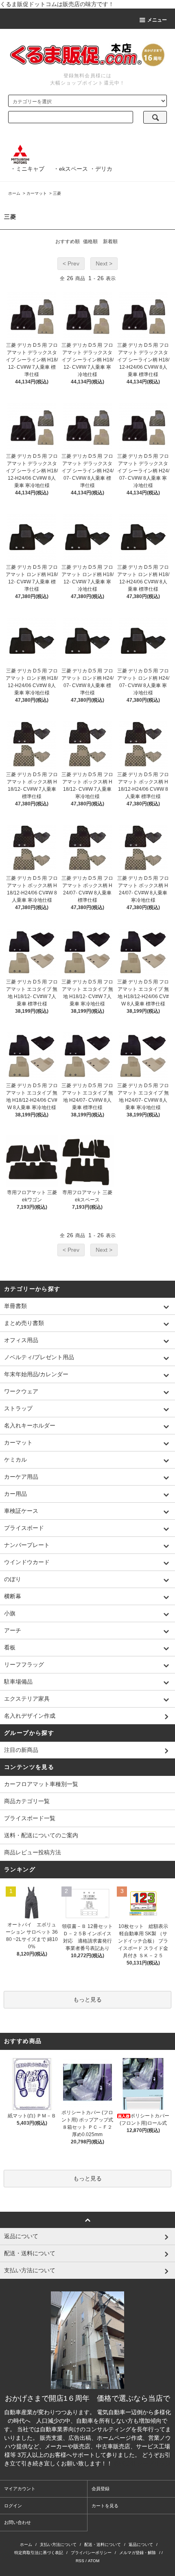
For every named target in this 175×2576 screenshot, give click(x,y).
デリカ (104, 169)
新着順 (110, 241)
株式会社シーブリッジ (142, 2463)
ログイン (13, 2506)
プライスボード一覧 (30, 1818)
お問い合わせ (17, 2522)
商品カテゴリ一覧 (27, 1801)
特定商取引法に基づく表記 (39, 2553)
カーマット (37, 193)
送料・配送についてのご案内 (41, 1835)
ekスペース (73, 169)
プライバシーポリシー (91, 2553)
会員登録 (101, 2489)
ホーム (14, 193)
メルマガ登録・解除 (138, 2553)
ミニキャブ (30, 169)
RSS (80, 2561)
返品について (141, 2544)
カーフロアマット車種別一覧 (41, 1784)
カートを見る (105, 2506)
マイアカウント (20, 2489)
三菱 (57, 193)
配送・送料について (103, 2544)
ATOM (94, 2561)
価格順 (90, 241)
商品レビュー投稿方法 (33, 1852)
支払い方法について (58, 2544)
